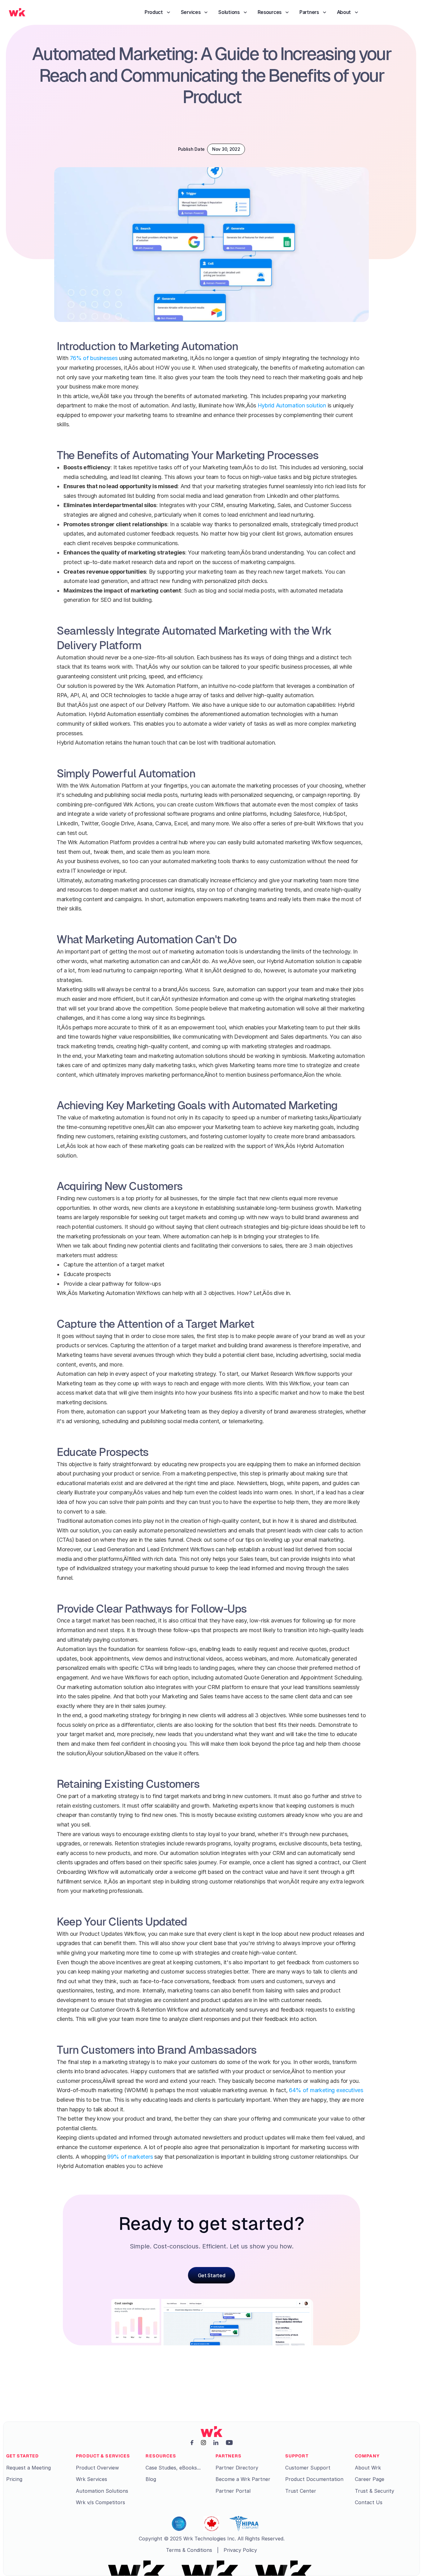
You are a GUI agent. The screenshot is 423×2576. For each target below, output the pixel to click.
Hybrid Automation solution (292, 405)
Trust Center (301, 2491)
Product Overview (97, 2468)
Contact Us (369, 2502)
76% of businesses (94, 358)
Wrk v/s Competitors (100, 2502)
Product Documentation (314, 2479)
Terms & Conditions (189, 2550)
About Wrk (368, 2468)
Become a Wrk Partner (243, 2479)
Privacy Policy (240, 2550)
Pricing (14, 2479)
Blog (151, 2479)
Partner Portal (233, 2491)
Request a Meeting (28, 2468)
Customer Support (308, 2468)
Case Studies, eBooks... (173, 2468)
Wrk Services (92, 2479)
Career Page (370, 2479)
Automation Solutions (102, 2491)
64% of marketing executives (326, 2090)
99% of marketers (130, 2157)
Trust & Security (375, 2491)
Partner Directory (237, 2468)
